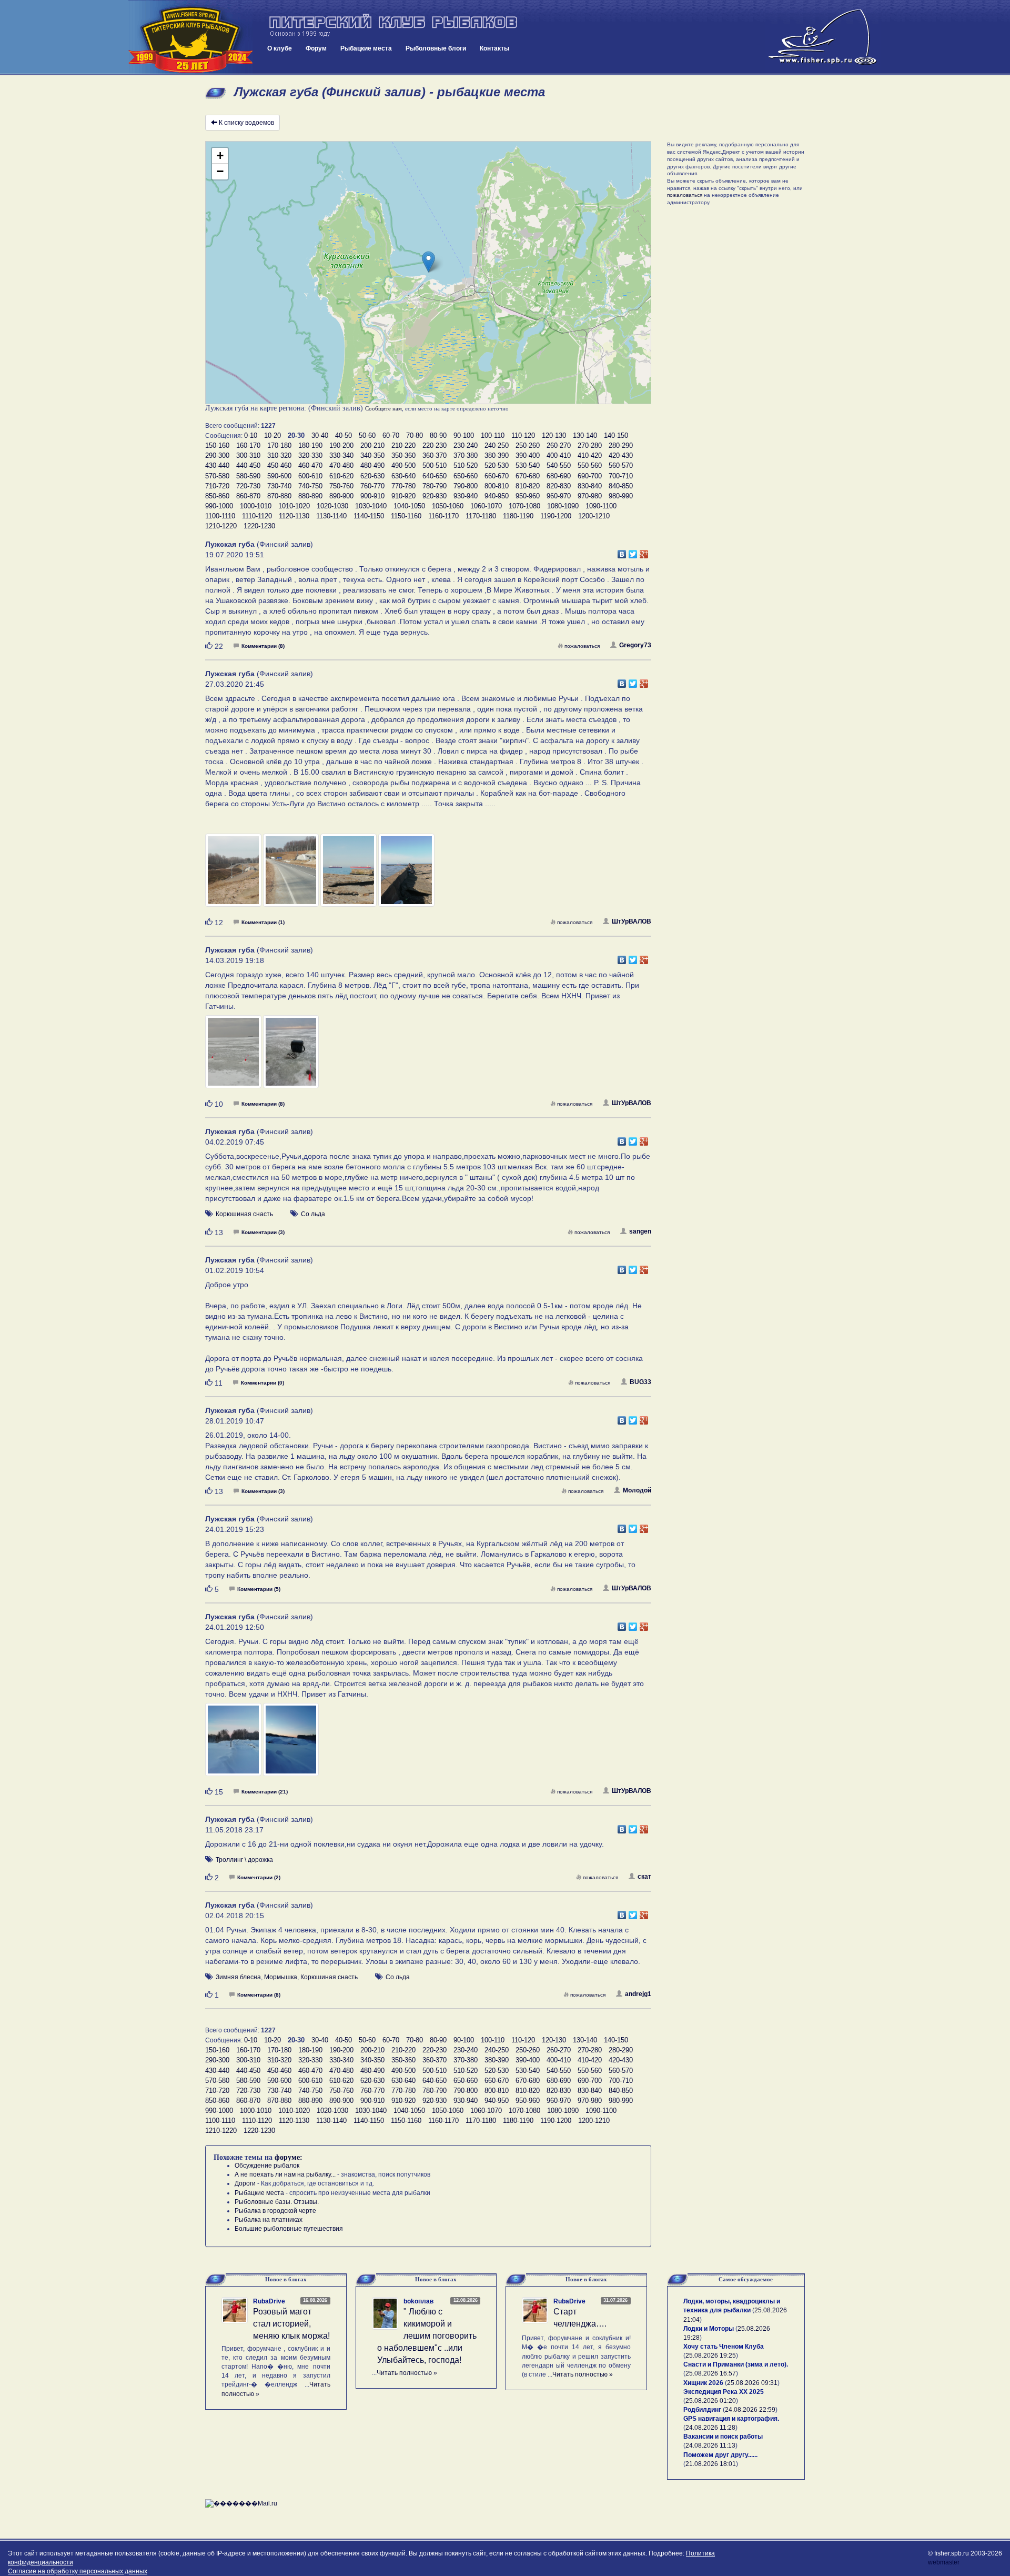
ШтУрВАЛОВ (632, 921)
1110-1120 (257, 516)
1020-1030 (332, 506)
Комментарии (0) (262, 1383)
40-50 (344, 435)
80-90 (438, 435)
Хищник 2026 (703, 2383)
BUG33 (640, 1382)
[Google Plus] (644, 552)
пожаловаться (582, 646)
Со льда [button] (313, 1214)
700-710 (621, 476)
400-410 (559, 455)
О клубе (280, 48)
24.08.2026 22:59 (750, 2410)
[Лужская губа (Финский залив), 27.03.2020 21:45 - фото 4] (406, 875)
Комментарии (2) (259, 1877)
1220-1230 (259, 526)
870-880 (279, 496)
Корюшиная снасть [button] (244, 1214)
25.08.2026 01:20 (711, 2401)
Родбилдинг (702, 2410)
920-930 (435, 496)
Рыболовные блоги (436, 48)
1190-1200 (556, 516)
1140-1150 (369, 516)
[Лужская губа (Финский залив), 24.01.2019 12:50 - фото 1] (234, 1744)
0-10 (251, 435)
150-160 (217, 445)
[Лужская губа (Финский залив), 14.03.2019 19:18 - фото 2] (291, 1057)
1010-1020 (294, 506)
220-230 (435, 445)
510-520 (466, 465)
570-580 (217, 476)
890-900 (341, 496)
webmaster (944, 2562)
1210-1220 (221, 526)
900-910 (372, 496)
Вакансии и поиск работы (723, 2437)
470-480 (341, 465)
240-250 (497, 445)
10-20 (272, 435)
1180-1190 (518, 516)
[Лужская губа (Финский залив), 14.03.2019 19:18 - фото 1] (234, 1057)
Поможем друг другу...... (720, 2455)
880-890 (310, 496)
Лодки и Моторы (709, 2329)
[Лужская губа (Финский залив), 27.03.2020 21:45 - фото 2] (292, 875)
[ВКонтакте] (622, 552)
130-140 (585, 435)
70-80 (415, 435)
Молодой (637, 1490)
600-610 (310, 476)
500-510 (435, 465)
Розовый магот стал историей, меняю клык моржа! (291, 2324)
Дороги (245, 2183)
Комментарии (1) (263, 922)
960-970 (559, 496)
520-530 (497, 465)
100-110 (493, 435)
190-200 (341, 445)
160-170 (248, 445)
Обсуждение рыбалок (267, 2166)
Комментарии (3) (263, 1232)
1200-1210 (594, 516)
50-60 (367, 435)
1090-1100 (601, 506)
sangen (640, 1231)
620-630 (372, 476)
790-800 (466, 486)
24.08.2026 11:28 (710, 2428)
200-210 (372, 445)
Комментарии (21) (265, 1792)
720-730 (248, 486)
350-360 (403, 455)
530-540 (528, 465)
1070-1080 (524, 506)
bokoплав (418, 2301)
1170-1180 (481, 516)
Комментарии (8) (263, 646)
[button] (428, 262)
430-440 (217, 465)
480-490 (372, 465)
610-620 (341, 476)
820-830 (559, 486)
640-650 (435, 476)
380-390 (497, 455)
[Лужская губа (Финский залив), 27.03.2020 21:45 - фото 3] (349, 875)
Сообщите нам (383, 408)
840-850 (621, 486)
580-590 (248, 476)
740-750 (310, 486)
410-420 (590, 455)
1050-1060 (448, 506)
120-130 (554, 435)
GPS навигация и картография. (731, 2419)
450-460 (279, 465)
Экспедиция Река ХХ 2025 (724, 2392)
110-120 (523, 435)
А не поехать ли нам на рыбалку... (285, 2174)
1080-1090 (563, 506)
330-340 (341, 455)
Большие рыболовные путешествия (289, 2229)
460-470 (310, 465)
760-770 (372, 486)
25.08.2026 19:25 (711, 2356)
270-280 (590, 445)
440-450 (248, 465)
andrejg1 (638, 1994)
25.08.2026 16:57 (711, 2373)
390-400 (528, 455)
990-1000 (219, 506)
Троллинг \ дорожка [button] (244, 1860)
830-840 (590, 486)
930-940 (466, 496)
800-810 (497, 486)
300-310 (248, 455)
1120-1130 (294, 516)
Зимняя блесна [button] (238, 1977)
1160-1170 (443, 516)
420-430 (621, 455)
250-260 (528, 445)
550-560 (590, 465)
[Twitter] (633, 552)
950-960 (528, 496)
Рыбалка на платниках (269, 2220)
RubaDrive (269, 2301)
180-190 (310, 445)
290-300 (217, 455)
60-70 (391, 435)
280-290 (621, 445)
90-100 (464, 435)
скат (644, 1877)
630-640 (403, 476)
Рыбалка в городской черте (275, 2211)
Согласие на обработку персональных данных (78, 2571)
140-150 (616, 435)
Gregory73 (635, 645)
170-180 (279, 445)
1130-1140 (331, 516)
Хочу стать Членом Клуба (724, 2347)
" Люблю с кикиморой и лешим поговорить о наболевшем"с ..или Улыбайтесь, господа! (427, 2336)
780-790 (435, 486)
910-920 (403, 496)
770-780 (403, 486)
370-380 (466, 455)
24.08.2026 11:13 (710, 2445)
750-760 (341, 486)
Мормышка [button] (281, 1977)
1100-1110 (220, 516)
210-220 (403, 445)
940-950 (497, 496)
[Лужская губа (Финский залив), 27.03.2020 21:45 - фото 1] (234, 875)
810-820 (528, 486)
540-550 (559, 465)
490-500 (403, 465)
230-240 (466, 445)
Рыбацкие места (366, 48)
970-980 (590, 496)
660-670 (497, 476)
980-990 (621, 496)
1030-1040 (371, 506)
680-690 (559, 476)
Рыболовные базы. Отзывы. (277, 2202)
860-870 (248, 496)
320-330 (310, 455)
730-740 (279, 486)
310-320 (279, 455)
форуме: (289, 2157)
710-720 (217, 486)
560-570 (621, 465)
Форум (316, 48)
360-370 (435, 455)
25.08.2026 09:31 (752, 2383)
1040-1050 (409, 506)
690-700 (590, 476)
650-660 (466, 476)
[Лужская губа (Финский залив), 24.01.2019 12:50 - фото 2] (291, 1744)
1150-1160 (406, 516)
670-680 (528, 476)
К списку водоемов (246, 123)
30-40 (320, 435)
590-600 (279, 476)
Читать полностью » (407, 2373)
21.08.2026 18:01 (711, 2464)
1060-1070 (486, 506)
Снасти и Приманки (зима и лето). (736, 2364)
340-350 (372, 455)
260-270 (559, 445)
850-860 (217, 496)
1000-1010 (256, 506)
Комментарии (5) (259, 1589)
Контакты (494, 48)
